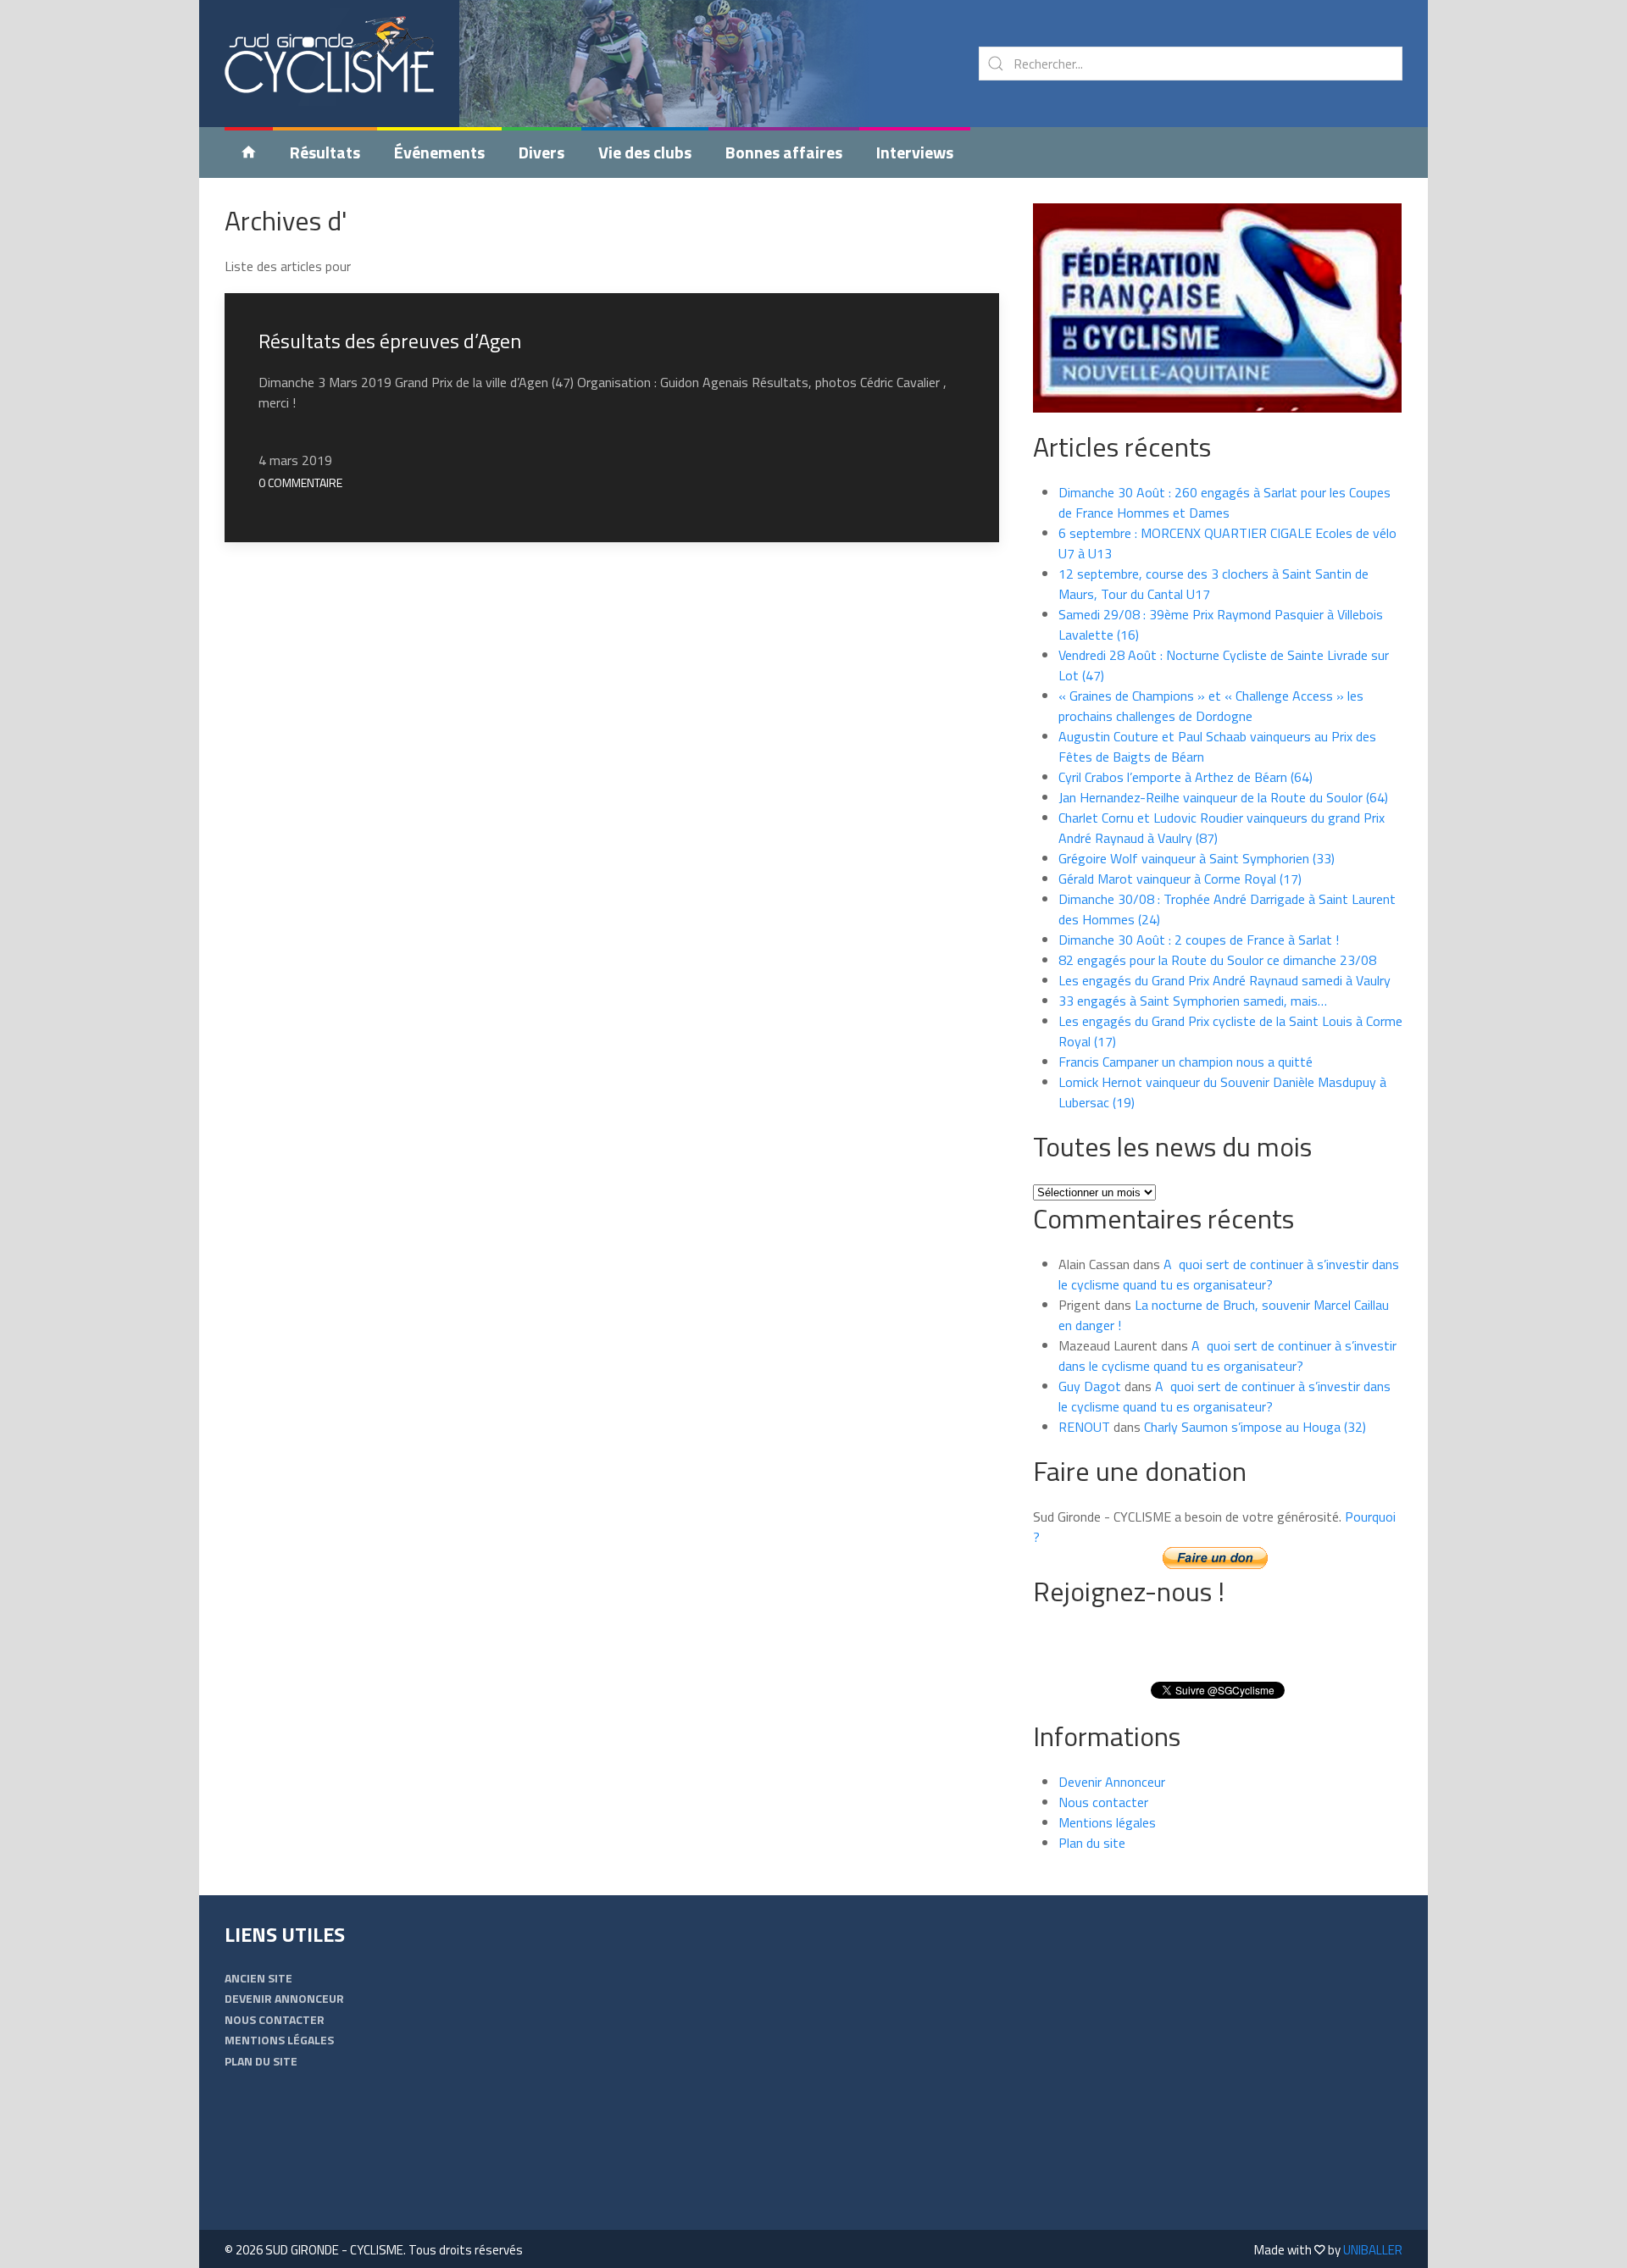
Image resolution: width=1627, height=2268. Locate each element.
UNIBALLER (1373, 2250)
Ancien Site (258, 1978)
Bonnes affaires (784, 152)
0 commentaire (300, 482)
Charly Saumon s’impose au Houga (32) (1255, 1427)
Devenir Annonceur (1112, 1782)
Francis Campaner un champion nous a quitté (1186, 1062)
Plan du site (1092, 1843)
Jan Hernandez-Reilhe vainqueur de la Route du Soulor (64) (1223, 797)
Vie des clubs (645, 152)
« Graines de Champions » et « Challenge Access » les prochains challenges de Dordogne (1211, 706)
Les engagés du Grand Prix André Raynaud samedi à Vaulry (1224, 980)
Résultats (325, 152)
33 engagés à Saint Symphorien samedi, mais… (1193, 1001)
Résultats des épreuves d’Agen (390, 341)
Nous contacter (1103, 1802)
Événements (439, 152)
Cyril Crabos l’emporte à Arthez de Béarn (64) (1186, 777)
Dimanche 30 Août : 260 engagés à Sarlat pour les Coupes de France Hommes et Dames (1224, 502)
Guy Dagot (1090, 1386)
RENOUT (1084, 1427)
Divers (541, 152)
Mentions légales (1107, 1822)
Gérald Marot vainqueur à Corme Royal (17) (1180, 879)
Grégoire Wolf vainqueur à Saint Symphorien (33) (1197, 858)
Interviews (915, 152)
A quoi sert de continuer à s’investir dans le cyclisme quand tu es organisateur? (1229, 1274)
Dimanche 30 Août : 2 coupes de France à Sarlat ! (1199, 940)
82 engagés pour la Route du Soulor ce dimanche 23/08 (1217, 960)
